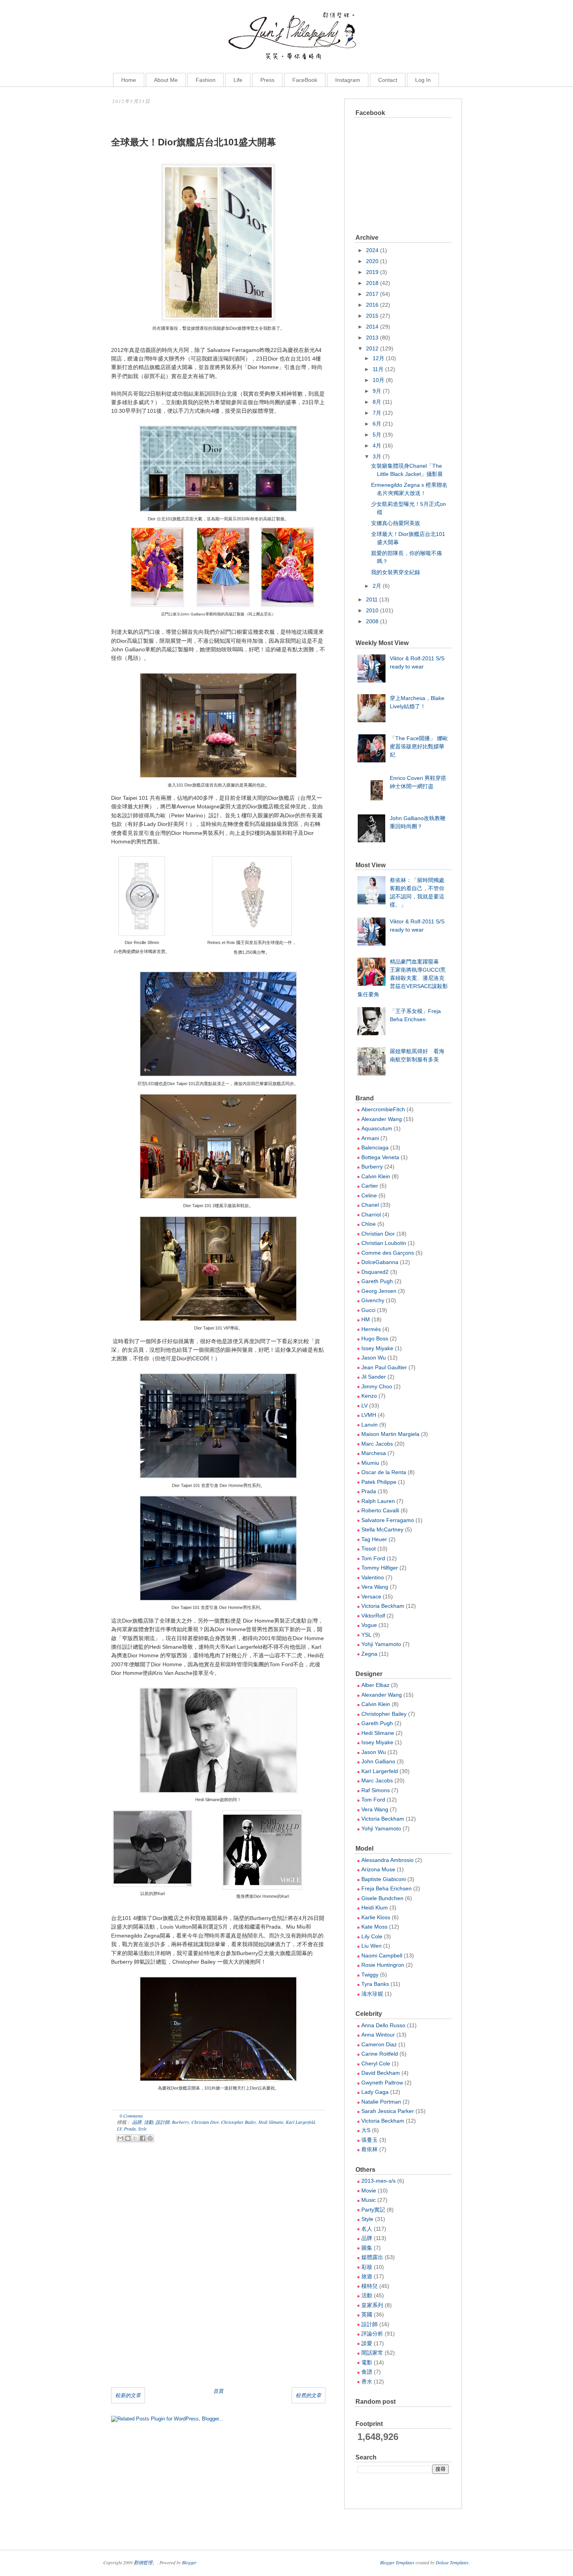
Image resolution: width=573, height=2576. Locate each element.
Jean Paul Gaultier (384, 1367)
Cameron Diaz (379, 2044)
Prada (130, 2129)
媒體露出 (372, 2257)
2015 (372, 316)
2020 (372, 261)
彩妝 (367, 2267)
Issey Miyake (377, 1348)
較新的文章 (128, 2395)
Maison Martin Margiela (390, 1434)
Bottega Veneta (380, 1157)
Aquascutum (377, 1128)
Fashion (206, 80)
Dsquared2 (375, 1272)
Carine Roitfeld (380, 2054)
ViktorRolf (373, 1616)
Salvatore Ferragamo (388, 1520)
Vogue (369, 1625)
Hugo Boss (375, 1338)
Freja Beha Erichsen (386, 1888)
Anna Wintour (378, 2035)
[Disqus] (218, 2278)
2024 (372, 250)
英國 (367, 2314)
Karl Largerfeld (300, 2122)
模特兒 (370, 2286)
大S (366, 2130)
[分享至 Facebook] (143, 2138)
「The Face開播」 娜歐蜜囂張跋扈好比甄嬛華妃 (419, 746)
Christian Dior (205, 2122)
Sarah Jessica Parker (388, 2111)
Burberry (180, 2122)
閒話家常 (372, 2353)
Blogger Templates (397, 2562)
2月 (377, 586)
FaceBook (305, 80)
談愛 (367, 2343)
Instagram (348, 80)
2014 (372, 327)
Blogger (189, 2562)
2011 (372, 599)
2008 (372, 621)
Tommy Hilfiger (380, 1568)
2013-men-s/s (378, 2181)
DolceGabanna (380, 1262)
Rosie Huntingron (383, 1965)
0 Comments (131, 2116)
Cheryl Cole (376, 2063)
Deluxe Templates (452, 2562)
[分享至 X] (135, 2138)
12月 (378, 358)
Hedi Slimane (271, 2122)
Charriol (371, 1215)
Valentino (373, 1577)
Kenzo (369, 1396)
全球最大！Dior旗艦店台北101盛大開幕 (194, 142)
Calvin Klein (376, 1176)
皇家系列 (372, 2305)
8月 (377, 402)
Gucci (368, 1310)
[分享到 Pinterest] (150, 2138)
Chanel (370, 1205)
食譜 (367, 2372)
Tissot (369, 1549)
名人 (367, 2229)
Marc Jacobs (377, 1444)
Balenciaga (375, 1147)
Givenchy (373, 1300)
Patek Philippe (379, 1482)
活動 (149, 2122)
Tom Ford (373, 1558)
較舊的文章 (309, 2395)
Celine (369, 1195)
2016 (372, 305)
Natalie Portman (381, 2102)
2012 (372, 348)
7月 (377, 413)
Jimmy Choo (377, 1386)
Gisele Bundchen (382, 1898)
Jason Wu (374, 1358)
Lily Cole (372, 1936)
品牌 (137, 2122)
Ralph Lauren (378, 1501)
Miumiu (370, 1463)
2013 (372, 338)
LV (119, 2129)
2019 (372, 272)
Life (238, 80)
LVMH (369, 1415)
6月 (377, 424)
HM (366, 1319)
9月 (377, 391)
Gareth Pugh (377, 1281)
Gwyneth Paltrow (382, 2083)
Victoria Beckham (383, 1606)
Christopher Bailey (239, 2122)
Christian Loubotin (384, 1243)
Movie (369, 2191)
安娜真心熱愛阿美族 (396, 523)
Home (129, 80)
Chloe (369, 1224)
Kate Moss (374, 1927)
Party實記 (373, 2210)
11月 (378, 369)
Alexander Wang (382, 1119)
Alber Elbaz (375, 1685)
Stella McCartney (382, 1529)
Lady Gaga (375, 2092)
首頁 (218, 2391)
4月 (377, 446)
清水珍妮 (372, 1994)
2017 (372, 294)
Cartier (370, 1186)
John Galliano (378, 1761)
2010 (372, 610)
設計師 (163, 2122)
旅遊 (367, 2276)
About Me (166, 80)
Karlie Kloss (376, 1917)
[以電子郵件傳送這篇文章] (120, 2138)
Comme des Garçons (388, 1253)
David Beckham (381, 2073)
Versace (371, 1597)
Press (267, 80)
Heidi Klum (375, 1908)
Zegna (369, 1654)
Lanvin (370, 1425)
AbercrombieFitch (383, 1109)
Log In (423, 80)
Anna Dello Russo (383, 2025)
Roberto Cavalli (380, 1510)
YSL (366, 1635)
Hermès (371, 1329)
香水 (367, 2382)
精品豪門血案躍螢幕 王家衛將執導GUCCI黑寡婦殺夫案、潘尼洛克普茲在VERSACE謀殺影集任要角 (403, 978)
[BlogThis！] (128, 2138)
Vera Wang (375, 1587)
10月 (378, 380)
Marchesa (374, 1453)
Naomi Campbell (382, 1955)
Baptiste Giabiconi (384, 1879)
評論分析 (372, 2334)
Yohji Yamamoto (381, 1644)
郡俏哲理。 (145, 2562)
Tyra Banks (375, 1984)
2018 (372, 283)
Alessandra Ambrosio (387, 1860)
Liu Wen (371, 1946)
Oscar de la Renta (384, 1472)
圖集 (367, 2248)
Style (142, 2129)
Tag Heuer (374, 1539)
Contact (388, 80)
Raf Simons (376, 1790)
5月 (377, 435)
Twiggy (370, 1975)
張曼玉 (370, 2140)
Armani (370, 1138)
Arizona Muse (378, 1869)
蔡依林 (370, 2149)
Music (369, 2200)
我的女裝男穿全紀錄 (396, 572)
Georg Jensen (379, 1291)
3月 (377, 456)
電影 (367, 2362)
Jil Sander (374, 1377)
